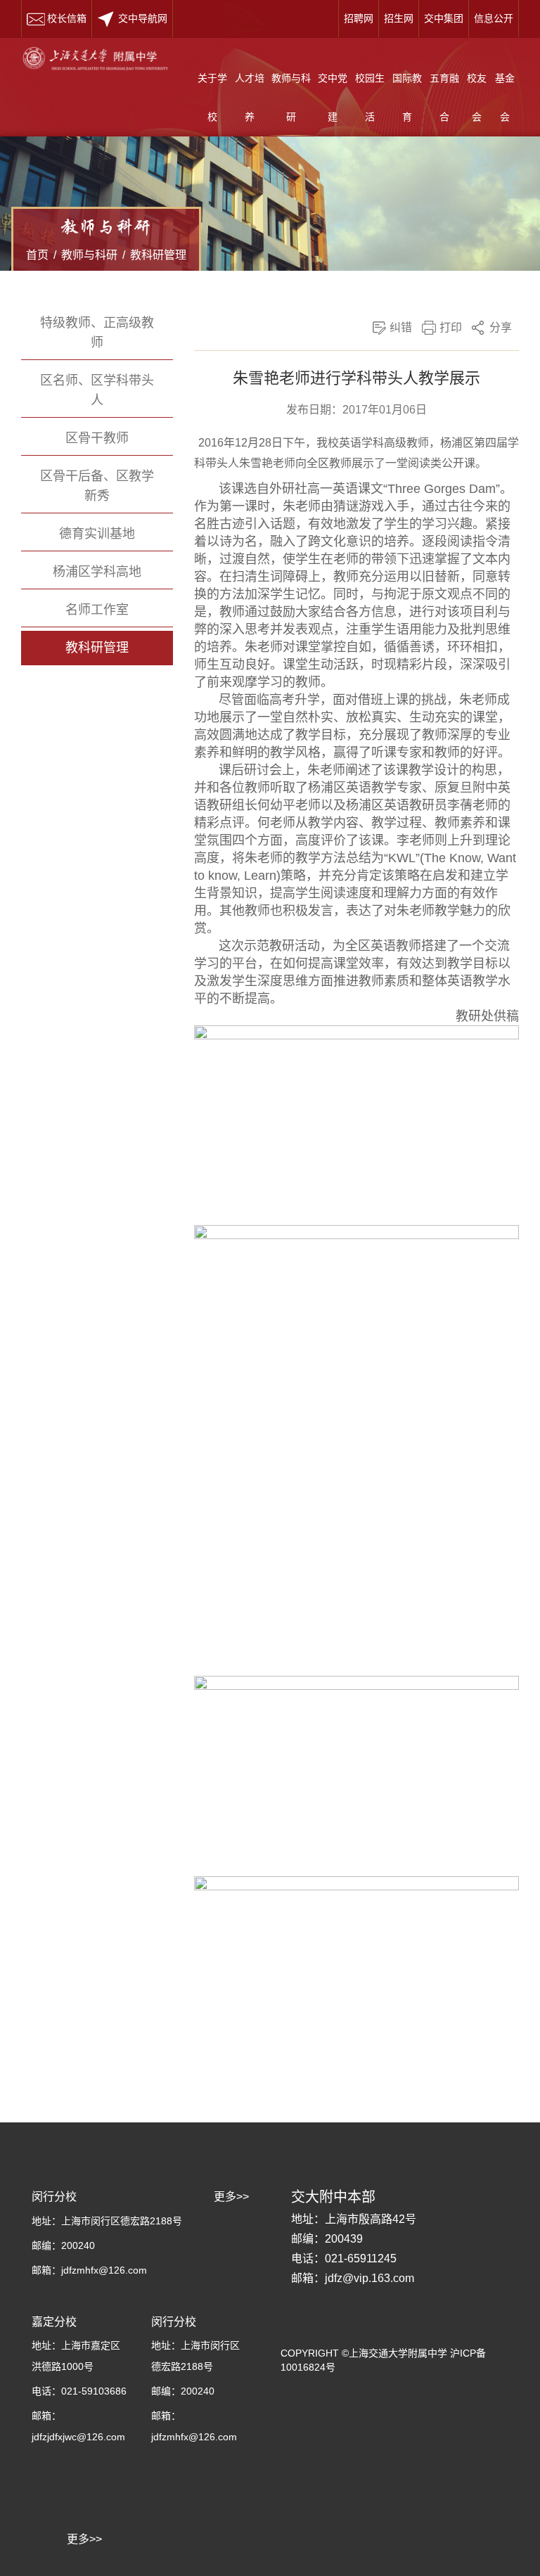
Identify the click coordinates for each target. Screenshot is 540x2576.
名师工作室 (97, 610)
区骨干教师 (97, 438)
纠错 (401, 327)
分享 (501, 327)
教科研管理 (158, 255)
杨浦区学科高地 (97, 572)
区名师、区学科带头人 (97, 390)
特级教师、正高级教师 (97, 333)
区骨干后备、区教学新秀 (97, 486)
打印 (451, 327)
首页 (37, 255)
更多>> (84, 2539)
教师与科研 (89, 255)
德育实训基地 (97, 534)
